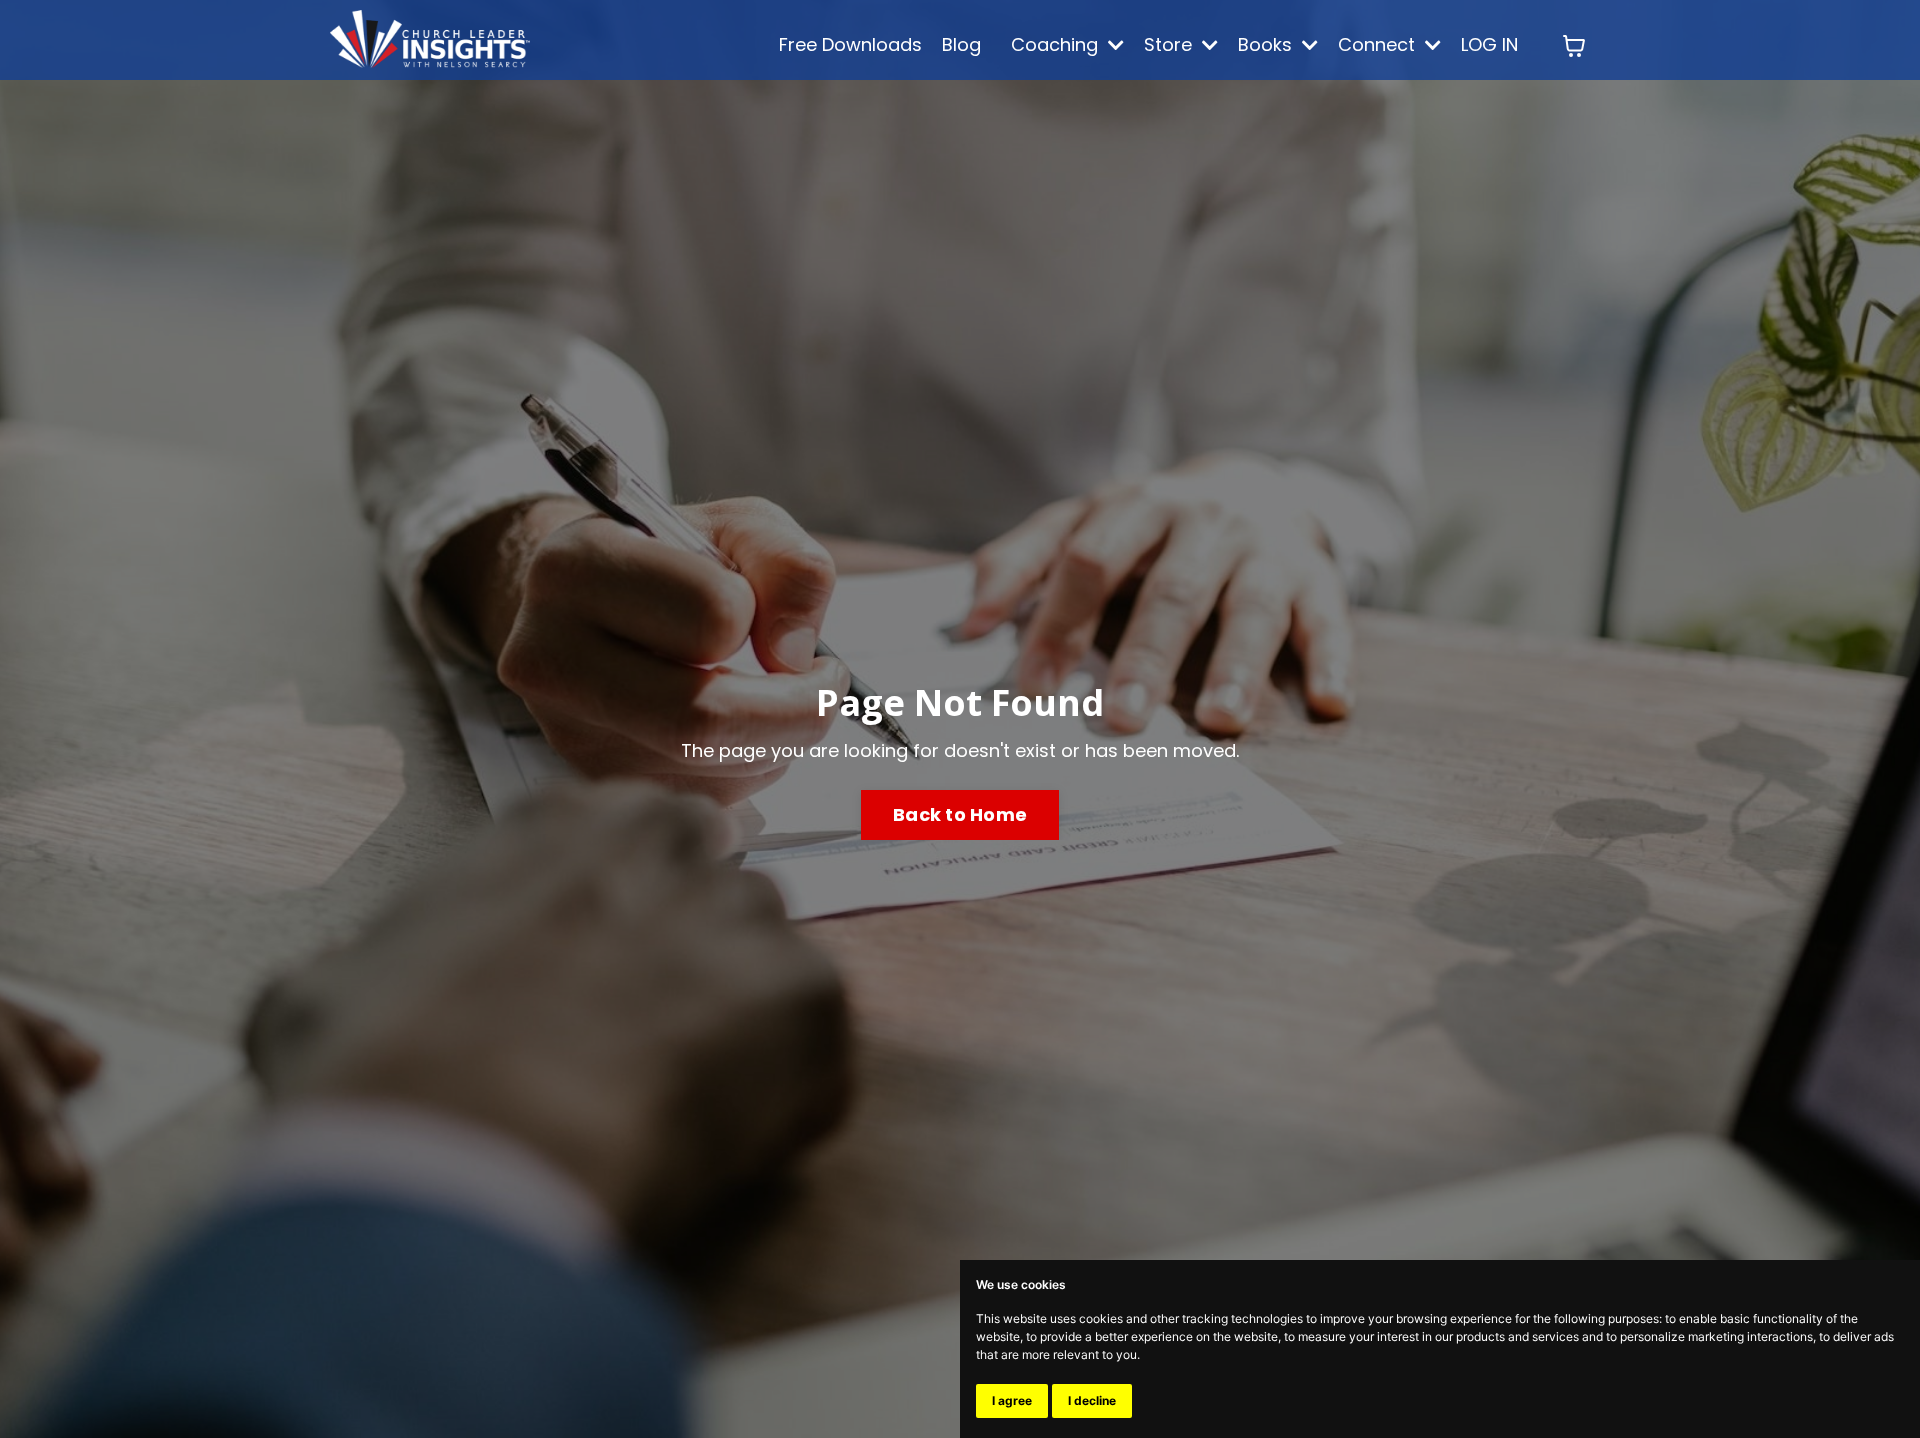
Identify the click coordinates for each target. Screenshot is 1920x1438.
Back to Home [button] (960, 814)
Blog (961, 44)
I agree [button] (1012, 1400)
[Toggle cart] (1574, 46)
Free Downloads (850, 44)
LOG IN (1489, 44)
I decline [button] (1092, 1400)
